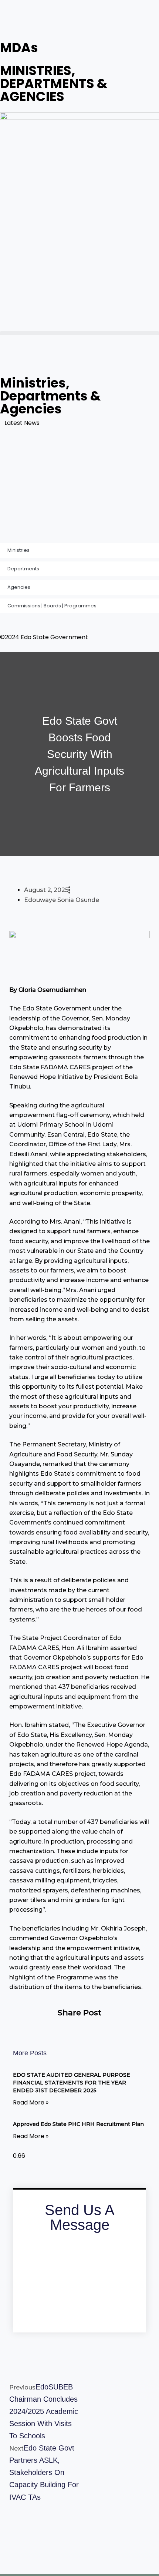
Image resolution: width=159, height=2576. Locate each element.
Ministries (18, 550)
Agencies (19, 587)
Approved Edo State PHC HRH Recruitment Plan (73, 477)
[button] (79, 333)
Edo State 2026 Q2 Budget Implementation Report (77, 494)
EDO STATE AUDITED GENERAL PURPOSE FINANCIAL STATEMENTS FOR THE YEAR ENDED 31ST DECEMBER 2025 (78, 450)
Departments (23, 569)
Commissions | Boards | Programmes (52, 606)
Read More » (31, 2102)
